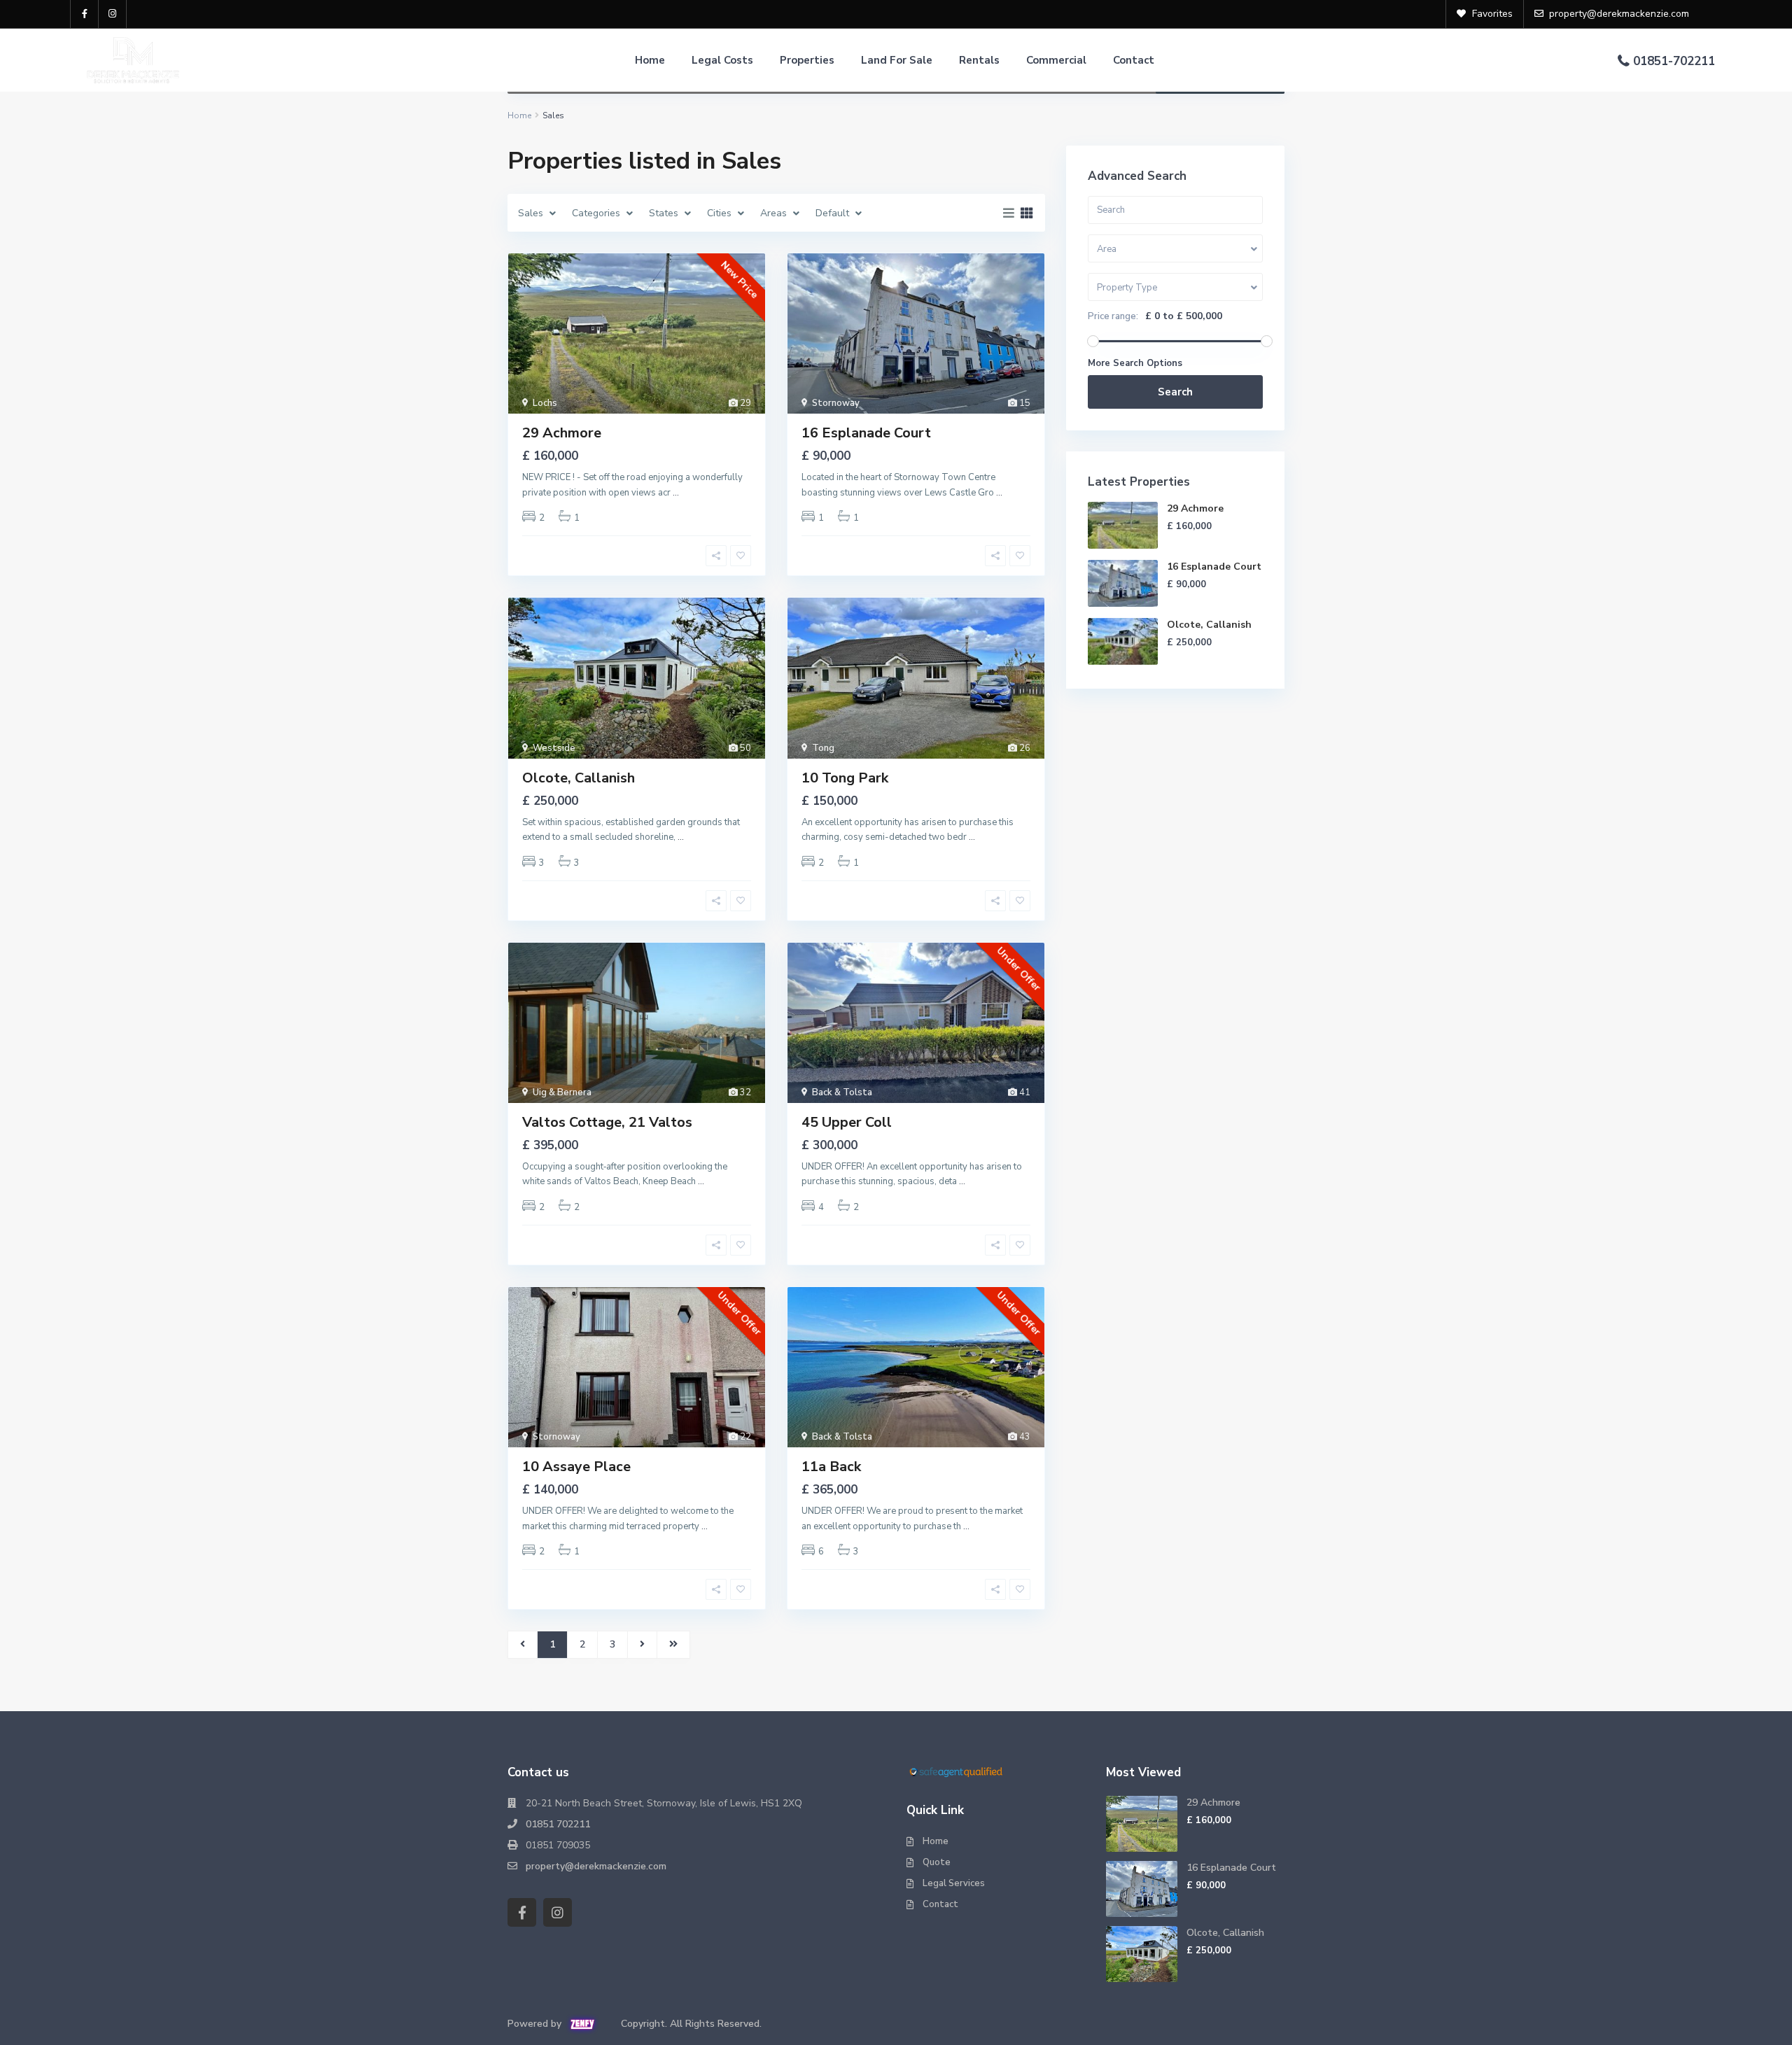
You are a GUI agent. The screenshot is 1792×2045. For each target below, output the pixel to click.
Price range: (1113, 316)
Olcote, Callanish (579, 778)
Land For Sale (897, 60)
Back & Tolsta (842, 1092)
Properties (807, 60)
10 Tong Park (845, 778)
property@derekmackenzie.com (596, 1866)
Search (1175, 392)
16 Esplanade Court (866, 433)
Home (650, 60)
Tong (823, 748)
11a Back (831, 1467)
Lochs (545, 403)
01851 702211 (558, 1824)
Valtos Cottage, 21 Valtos (607, 1122)
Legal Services (954, 1883)
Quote (937, 1862)
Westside (554, 748)
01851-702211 (1674, 61)
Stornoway (836, 403)
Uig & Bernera (562, 1092)
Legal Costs (722, 60)
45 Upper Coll (847, 1122)
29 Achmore (562, 433)
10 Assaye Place (576, 1467)
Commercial (1056, 60)
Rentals (979, 60)
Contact (1134, 60)
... (676, 493)
